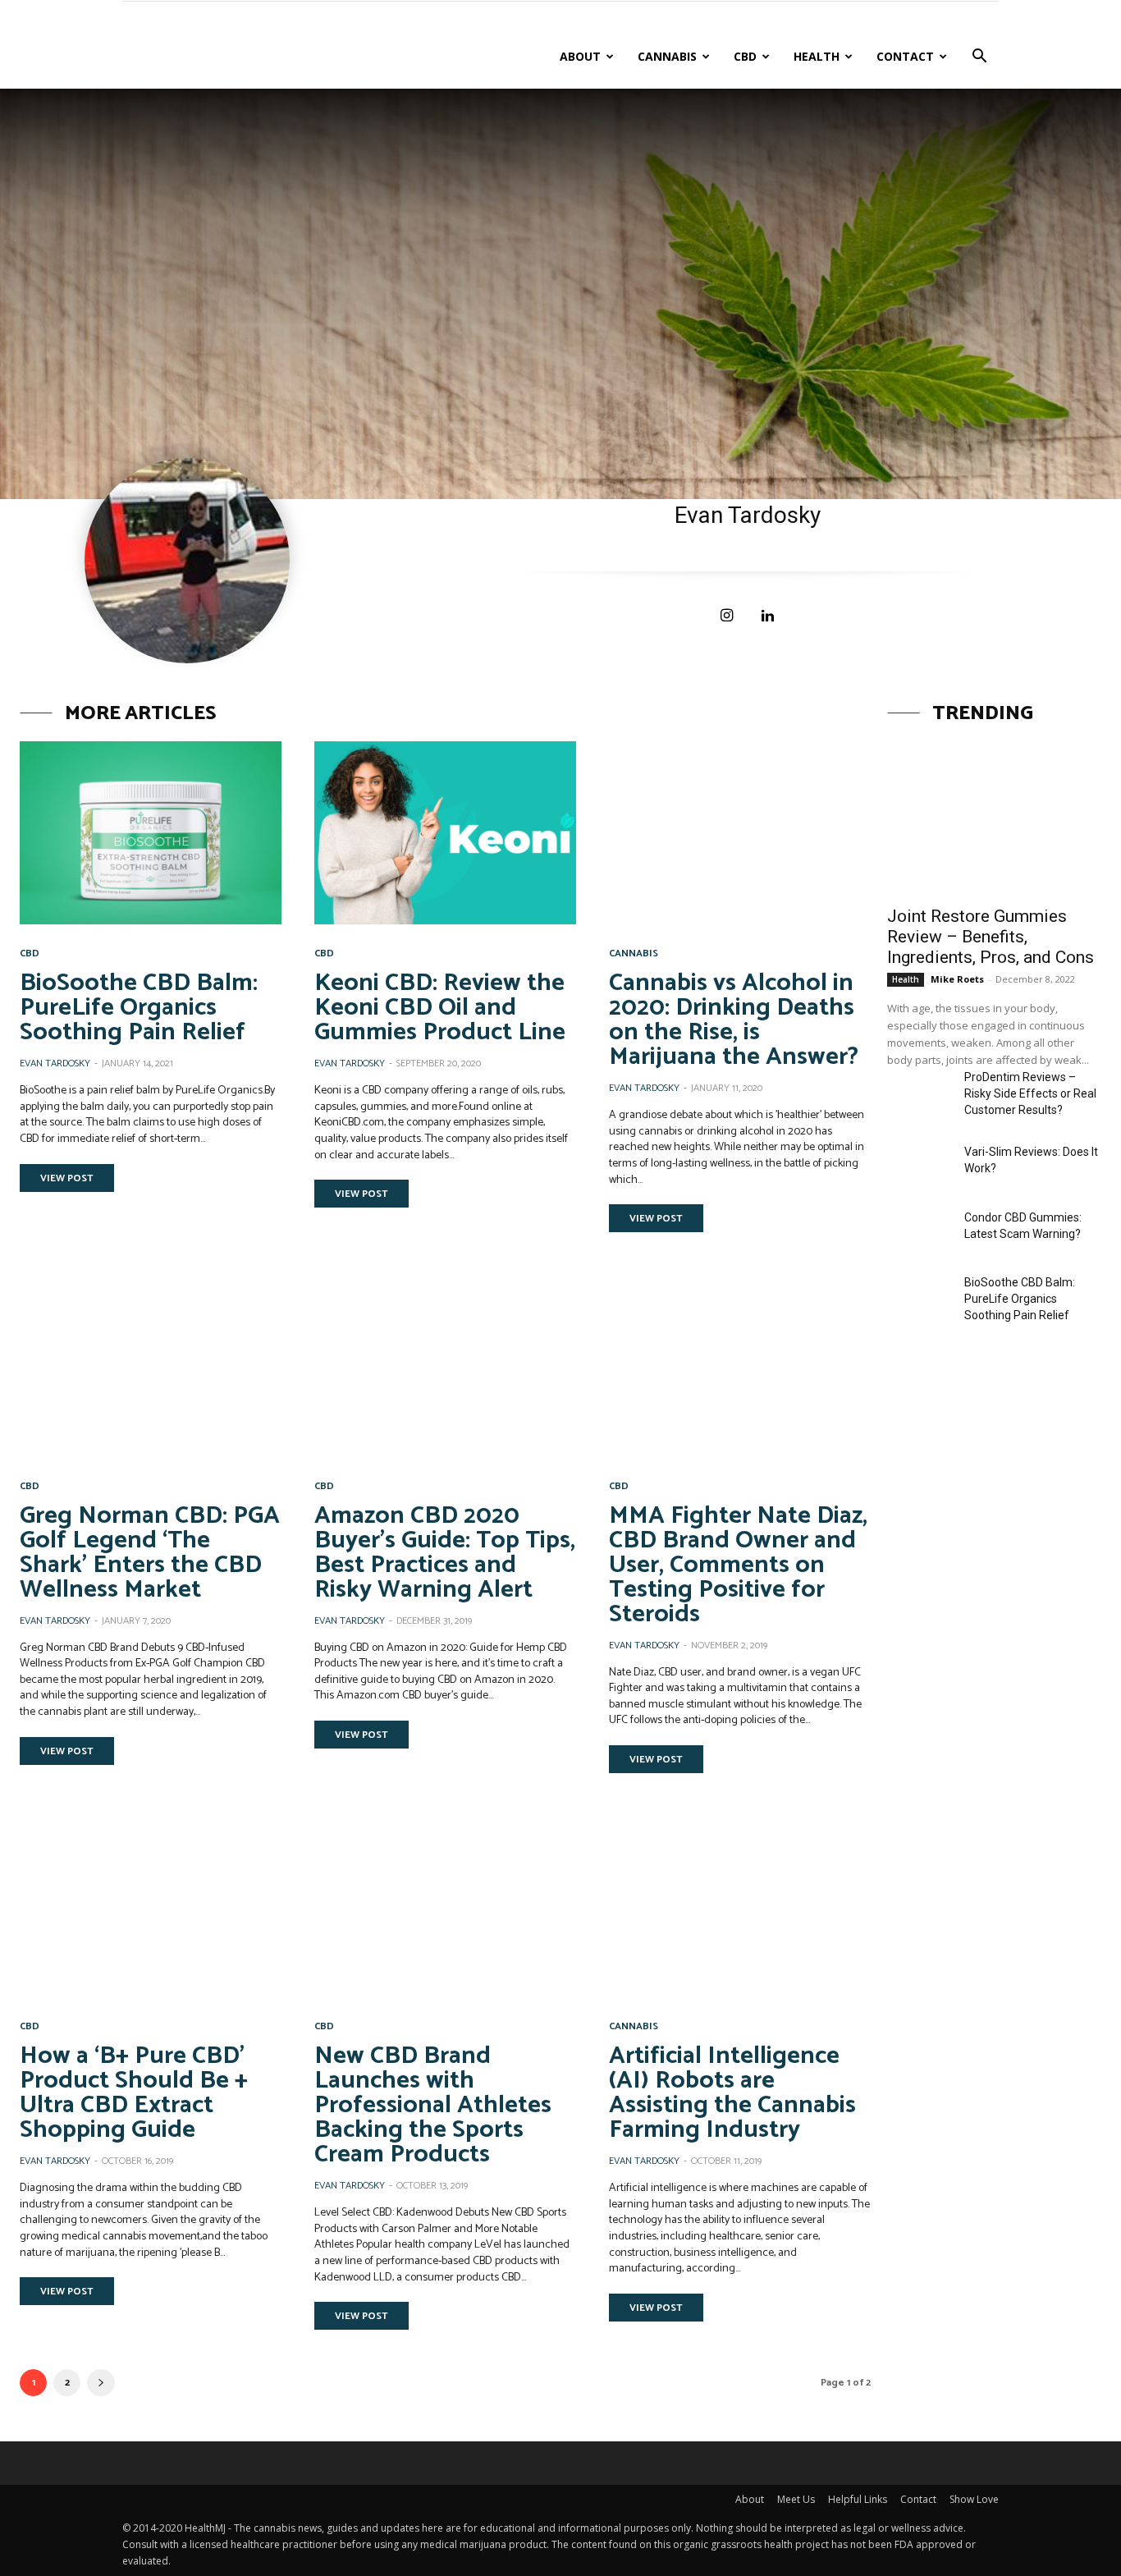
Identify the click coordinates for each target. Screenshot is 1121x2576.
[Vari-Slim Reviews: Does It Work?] (919, 1166)
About (580, 56)
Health (817, 56)
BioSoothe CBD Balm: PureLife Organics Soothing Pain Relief (139, 1008)
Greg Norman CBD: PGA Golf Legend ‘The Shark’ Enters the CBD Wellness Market (150, 1553)
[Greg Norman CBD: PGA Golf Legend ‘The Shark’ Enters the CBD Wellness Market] (151, 1365)
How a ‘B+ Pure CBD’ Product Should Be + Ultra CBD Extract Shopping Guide (134, 2093)
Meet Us (796, 2499)
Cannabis (667, 56)
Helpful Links (858, 2499)
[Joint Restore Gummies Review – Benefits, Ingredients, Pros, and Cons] (994, 818)
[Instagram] (727, 616)
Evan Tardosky (55, 1063)
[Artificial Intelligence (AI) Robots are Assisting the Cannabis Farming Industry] (740, 1906)
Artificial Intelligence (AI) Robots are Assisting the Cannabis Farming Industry (732, 2093)
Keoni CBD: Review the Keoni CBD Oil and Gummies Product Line (440, 1008)
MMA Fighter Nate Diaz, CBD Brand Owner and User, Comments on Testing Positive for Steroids (738, 1565)
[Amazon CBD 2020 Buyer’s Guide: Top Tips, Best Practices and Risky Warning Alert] (445, 1365)
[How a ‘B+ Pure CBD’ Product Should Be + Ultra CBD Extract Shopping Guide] (151, 1906)
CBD (745, 56)
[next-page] (101, 2383)
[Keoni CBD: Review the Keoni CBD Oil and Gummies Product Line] (445, 833)
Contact (905, 56)
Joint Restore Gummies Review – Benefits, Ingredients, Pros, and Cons (991, 937)
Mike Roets (957, 979)
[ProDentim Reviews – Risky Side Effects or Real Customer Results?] (919, 1091)
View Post (67, 1178)
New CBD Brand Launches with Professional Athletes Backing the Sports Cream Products (433, 2105)
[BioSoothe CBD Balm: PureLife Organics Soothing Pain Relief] (151, 833)
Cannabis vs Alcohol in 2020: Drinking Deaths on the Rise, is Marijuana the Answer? (734, 1020)
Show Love (974, 2499)
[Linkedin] (768, 616)
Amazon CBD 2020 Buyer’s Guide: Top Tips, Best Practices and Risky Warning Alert (445, 1553)
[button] (979, 58)
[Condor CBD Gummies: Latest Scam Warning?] (919, 1232)
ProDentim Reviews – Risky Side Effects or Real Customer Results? (1030, 1093)
